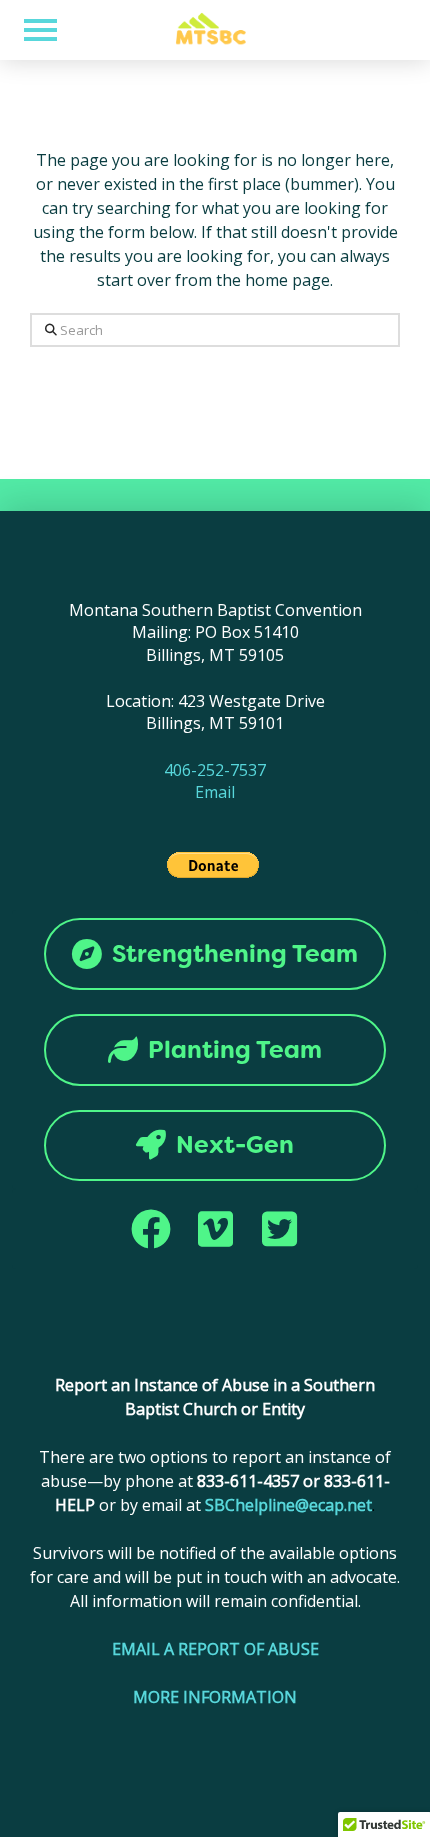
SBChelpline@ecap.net (288, 1505)
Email (215, 792)
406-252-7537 (215, 770)
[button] (40, 30)
